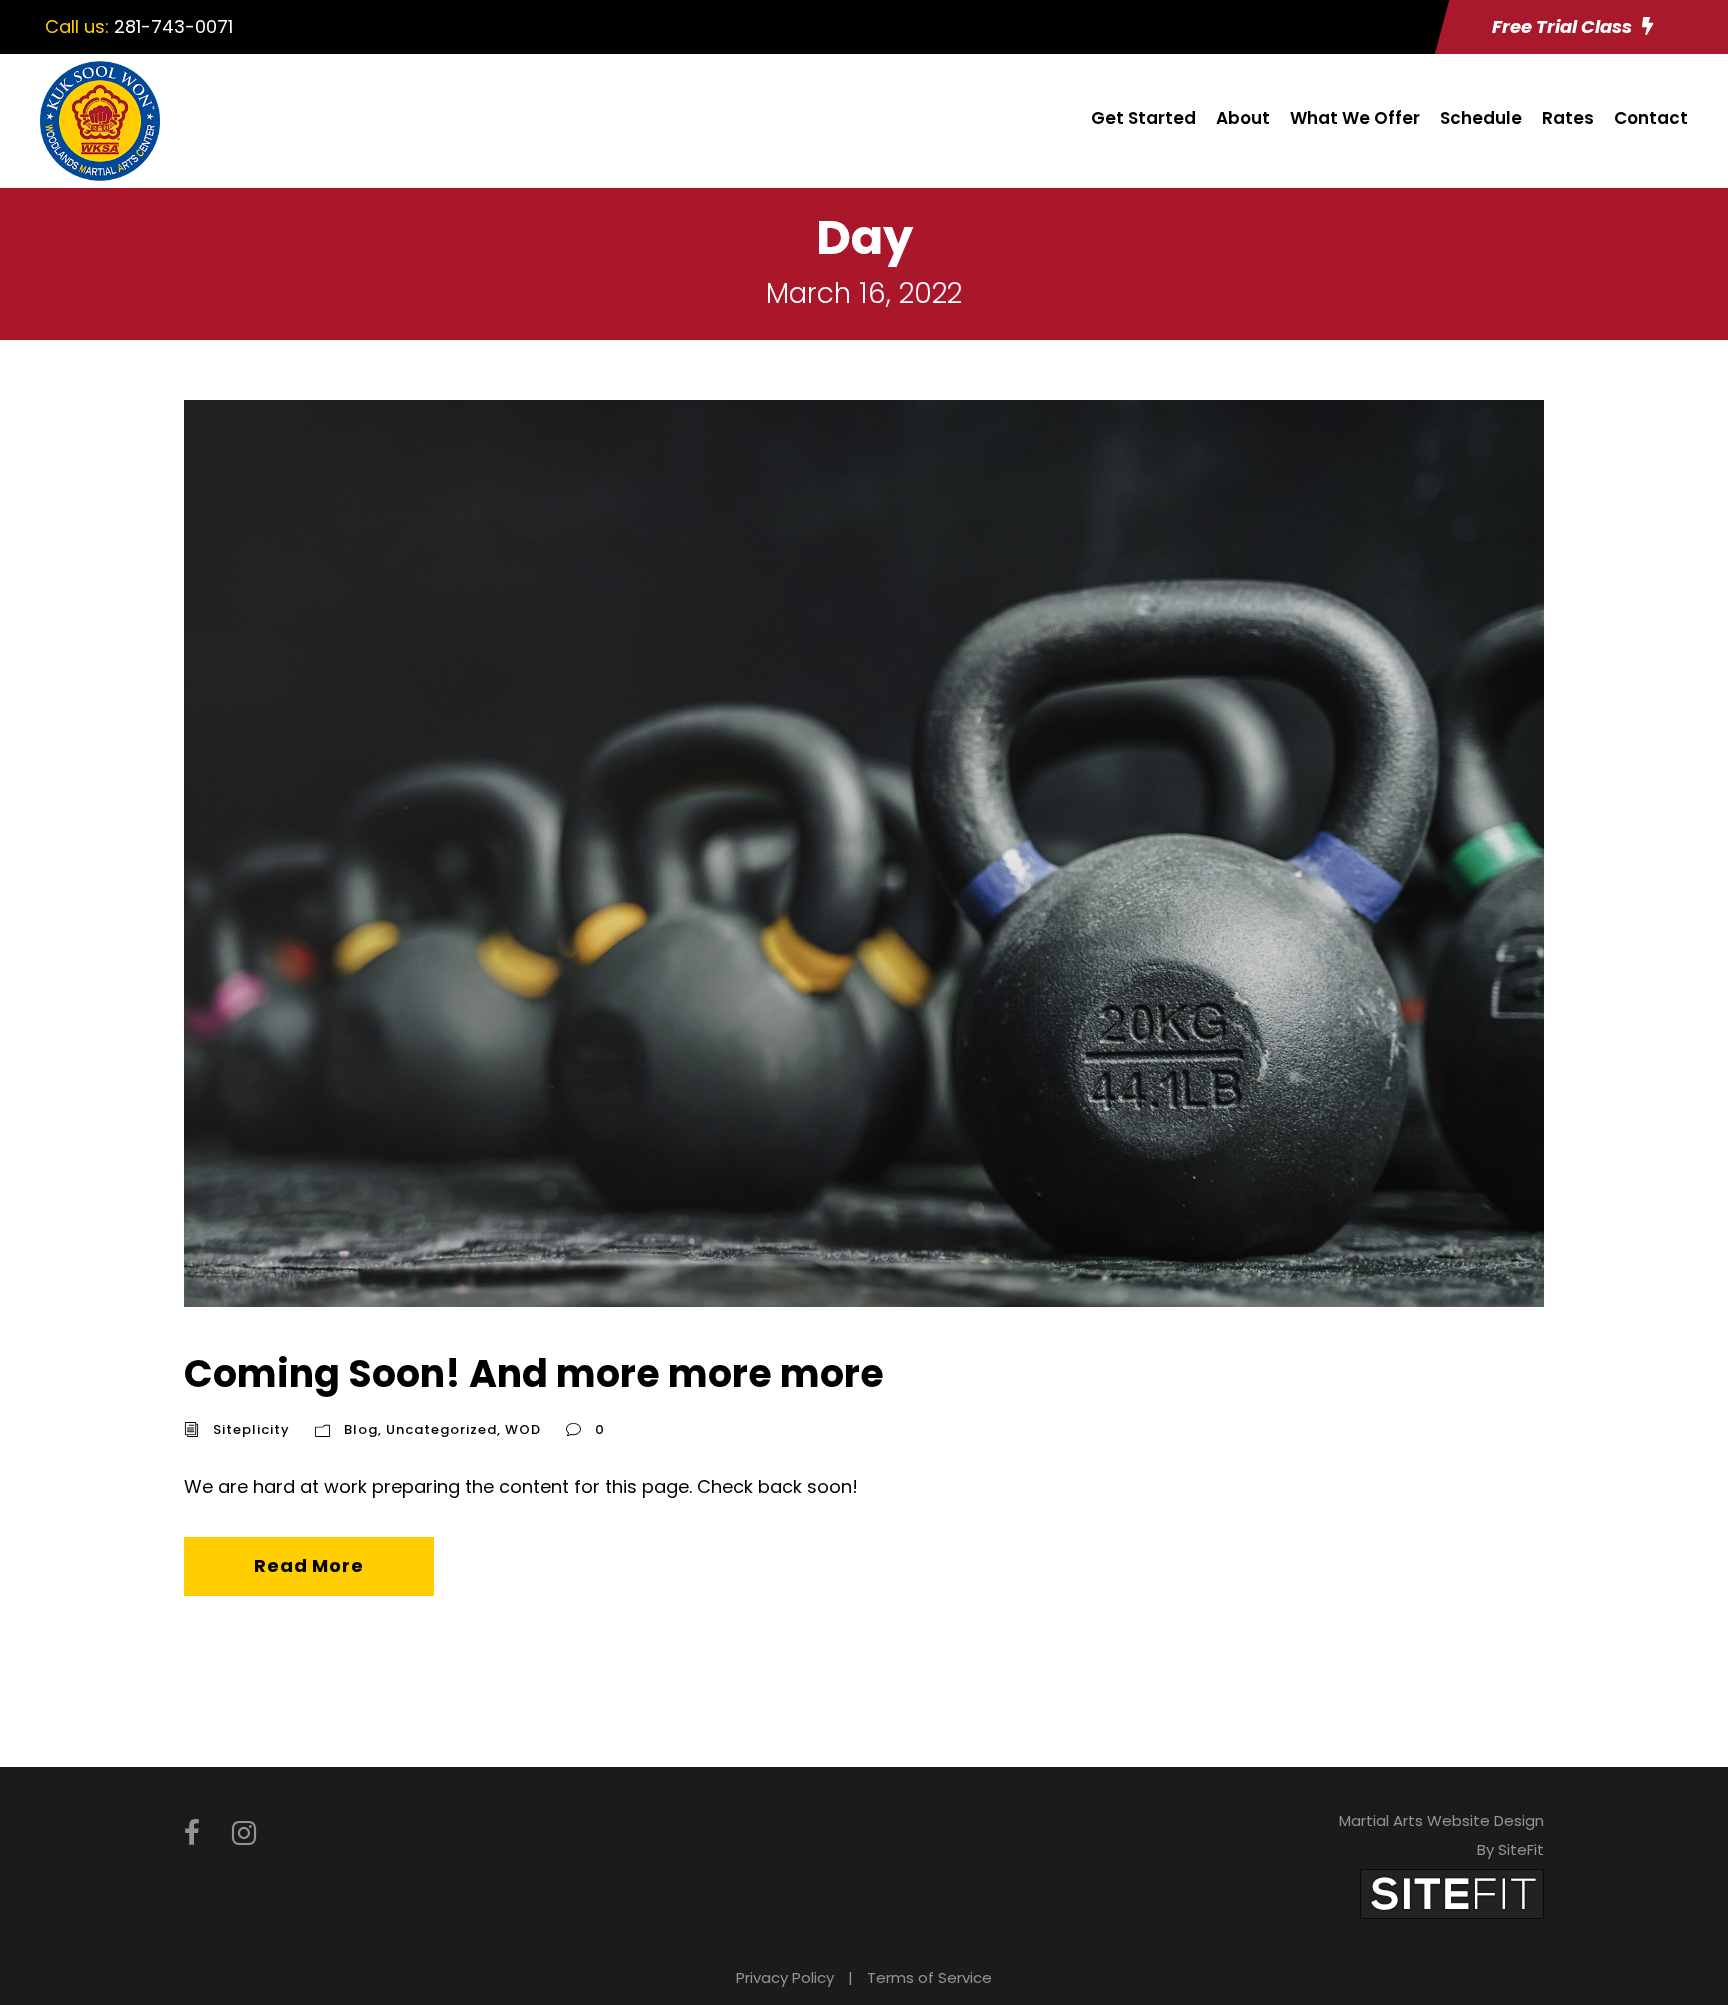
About (1243, 118)
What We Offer (1355, 118)
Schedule (1481, 118)
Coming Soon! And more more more (534, 1373)
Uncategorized (441, 1429)
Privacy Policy (785, 1977)
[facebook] (192, 1833)
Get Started (1143, 118)
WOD (523, 1429)
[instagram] (244, 1833)
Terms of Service (929, 1977)
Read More (308, 1565)
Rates (1568, 118)
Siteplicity (251, 1429)
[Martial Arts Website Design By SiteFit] (1452, 1892)
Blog (361, 1429)
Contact (1651, 118)
